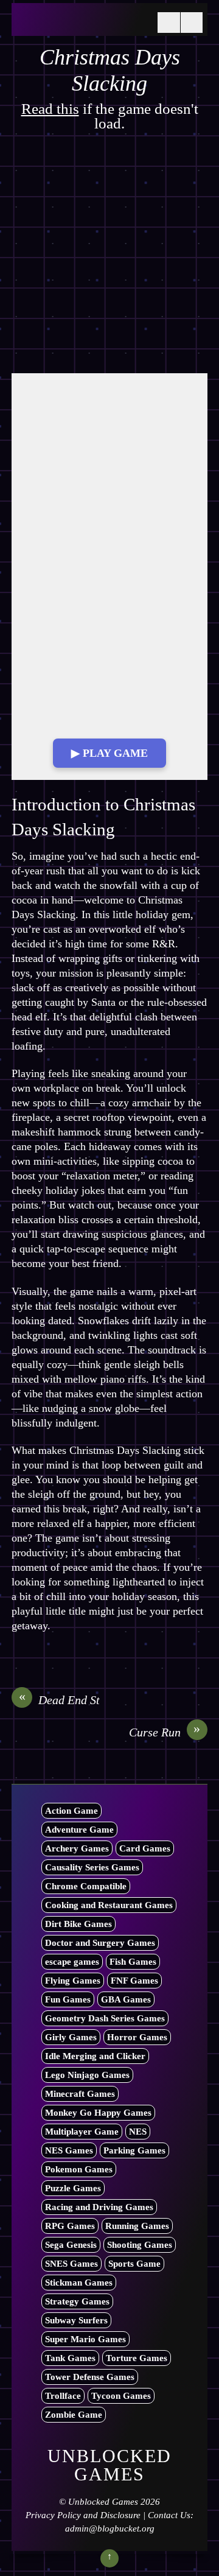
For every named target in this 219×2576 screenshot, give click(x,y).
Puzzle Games (73, 2188)
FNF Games (134, 1981)
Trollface (63, 2396)
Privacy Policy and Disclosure (83, 2515)
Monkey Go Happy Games (98, 2113)
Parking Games (134, 2150)
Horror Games (137, 2037)
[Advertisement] (109, 259)
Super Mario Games (85, 2339)
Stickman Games (79, 2283)
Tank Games (70, 2358)
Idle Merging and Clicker (95, 2056)
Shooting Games (140, 2245)
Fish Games (133, 1962)
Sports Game (134, 2264)
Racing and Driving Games (99, 2207)
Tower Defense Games (90, 2377)
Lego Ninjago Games (87, 2075)
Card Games (145, 1848)
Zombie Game (74, 2415)
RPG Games (70, 2226)
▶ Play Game (109, 753)
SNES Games (71, 2264)
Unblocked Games (103, 2502)
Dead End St (60, 1699)
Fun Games (68, 1999)
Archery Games (77, 1848)
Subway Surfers (76, 2320)
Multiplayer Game (82, 2132)
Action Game (71, 1811)
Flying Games (73, 1981)
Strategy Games (77, 2301)
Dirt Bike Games (78, 1924)
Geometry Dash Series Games (105, 2018)
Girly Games (71, 2037)
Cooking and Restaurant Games (109, 1905)
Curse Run (165, 1732)
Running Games (137, 2226)
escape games (72, 1962)
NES (138, 2132)
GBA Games (126, 1999)
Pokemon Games (79, 2169)
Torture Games (137, 2358)
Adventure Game (79, 1830)
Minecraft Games (80, 2094)
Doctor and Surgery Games (100, 1943)
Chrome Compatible (86, 1886)
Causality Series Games (92, 1867)
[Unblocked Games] (82, 23)
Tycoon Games (121, 2396)
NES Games (69, 2150)
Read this (50, 109)
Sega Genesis (71, 2245)
